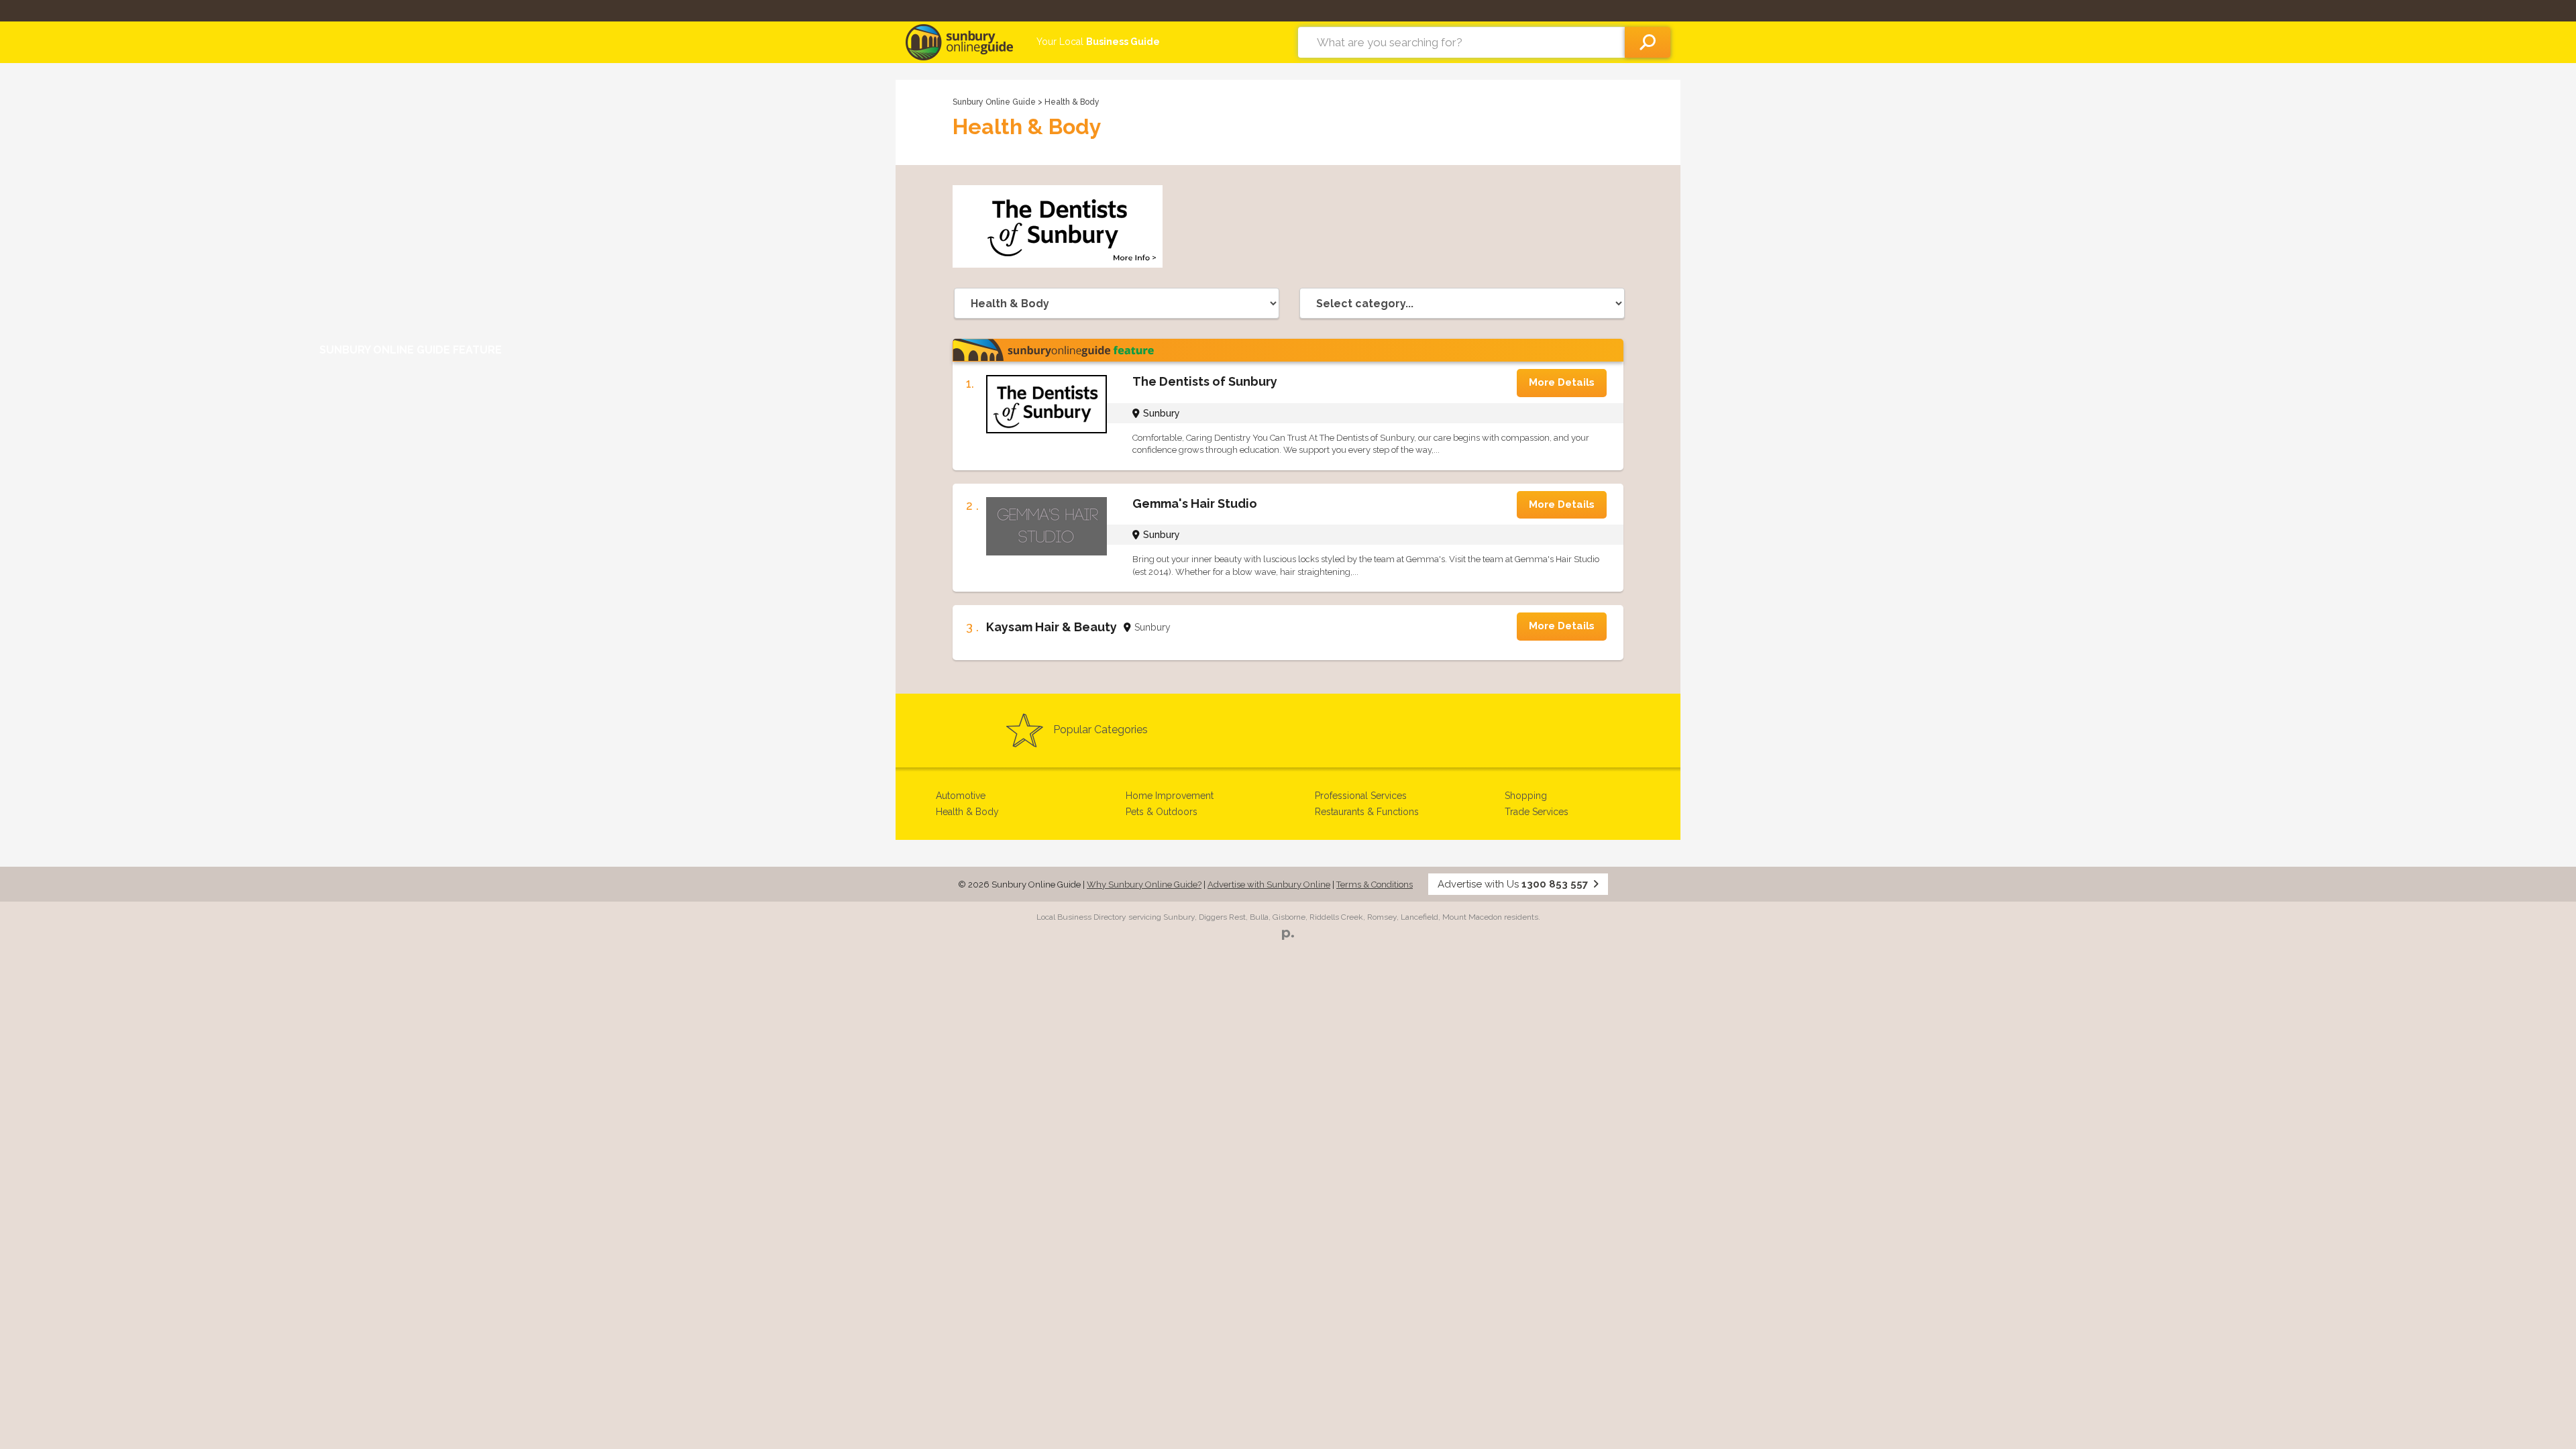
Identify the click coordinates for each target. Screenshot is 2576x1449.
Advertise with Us (1513, 884)
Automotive (961, 796)
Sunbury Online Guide (994, 102)
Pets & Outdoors (1162, 812)
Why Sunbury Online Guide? (1144, 884)
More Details (1562, 382)
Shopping (1526, 796)
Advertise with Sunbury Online (1269, 884)
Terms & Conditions (1375, 884)
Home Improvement (1170, 796)
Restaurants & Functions (1367, 812)
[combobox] (1461, 42)
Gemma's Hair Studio (1195, 503)
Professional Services (1361, 796)
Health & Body (967, 812)
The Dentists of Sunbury (1205, 381)
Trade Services (1537, 812)
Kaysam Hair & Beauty (1052, 627)
